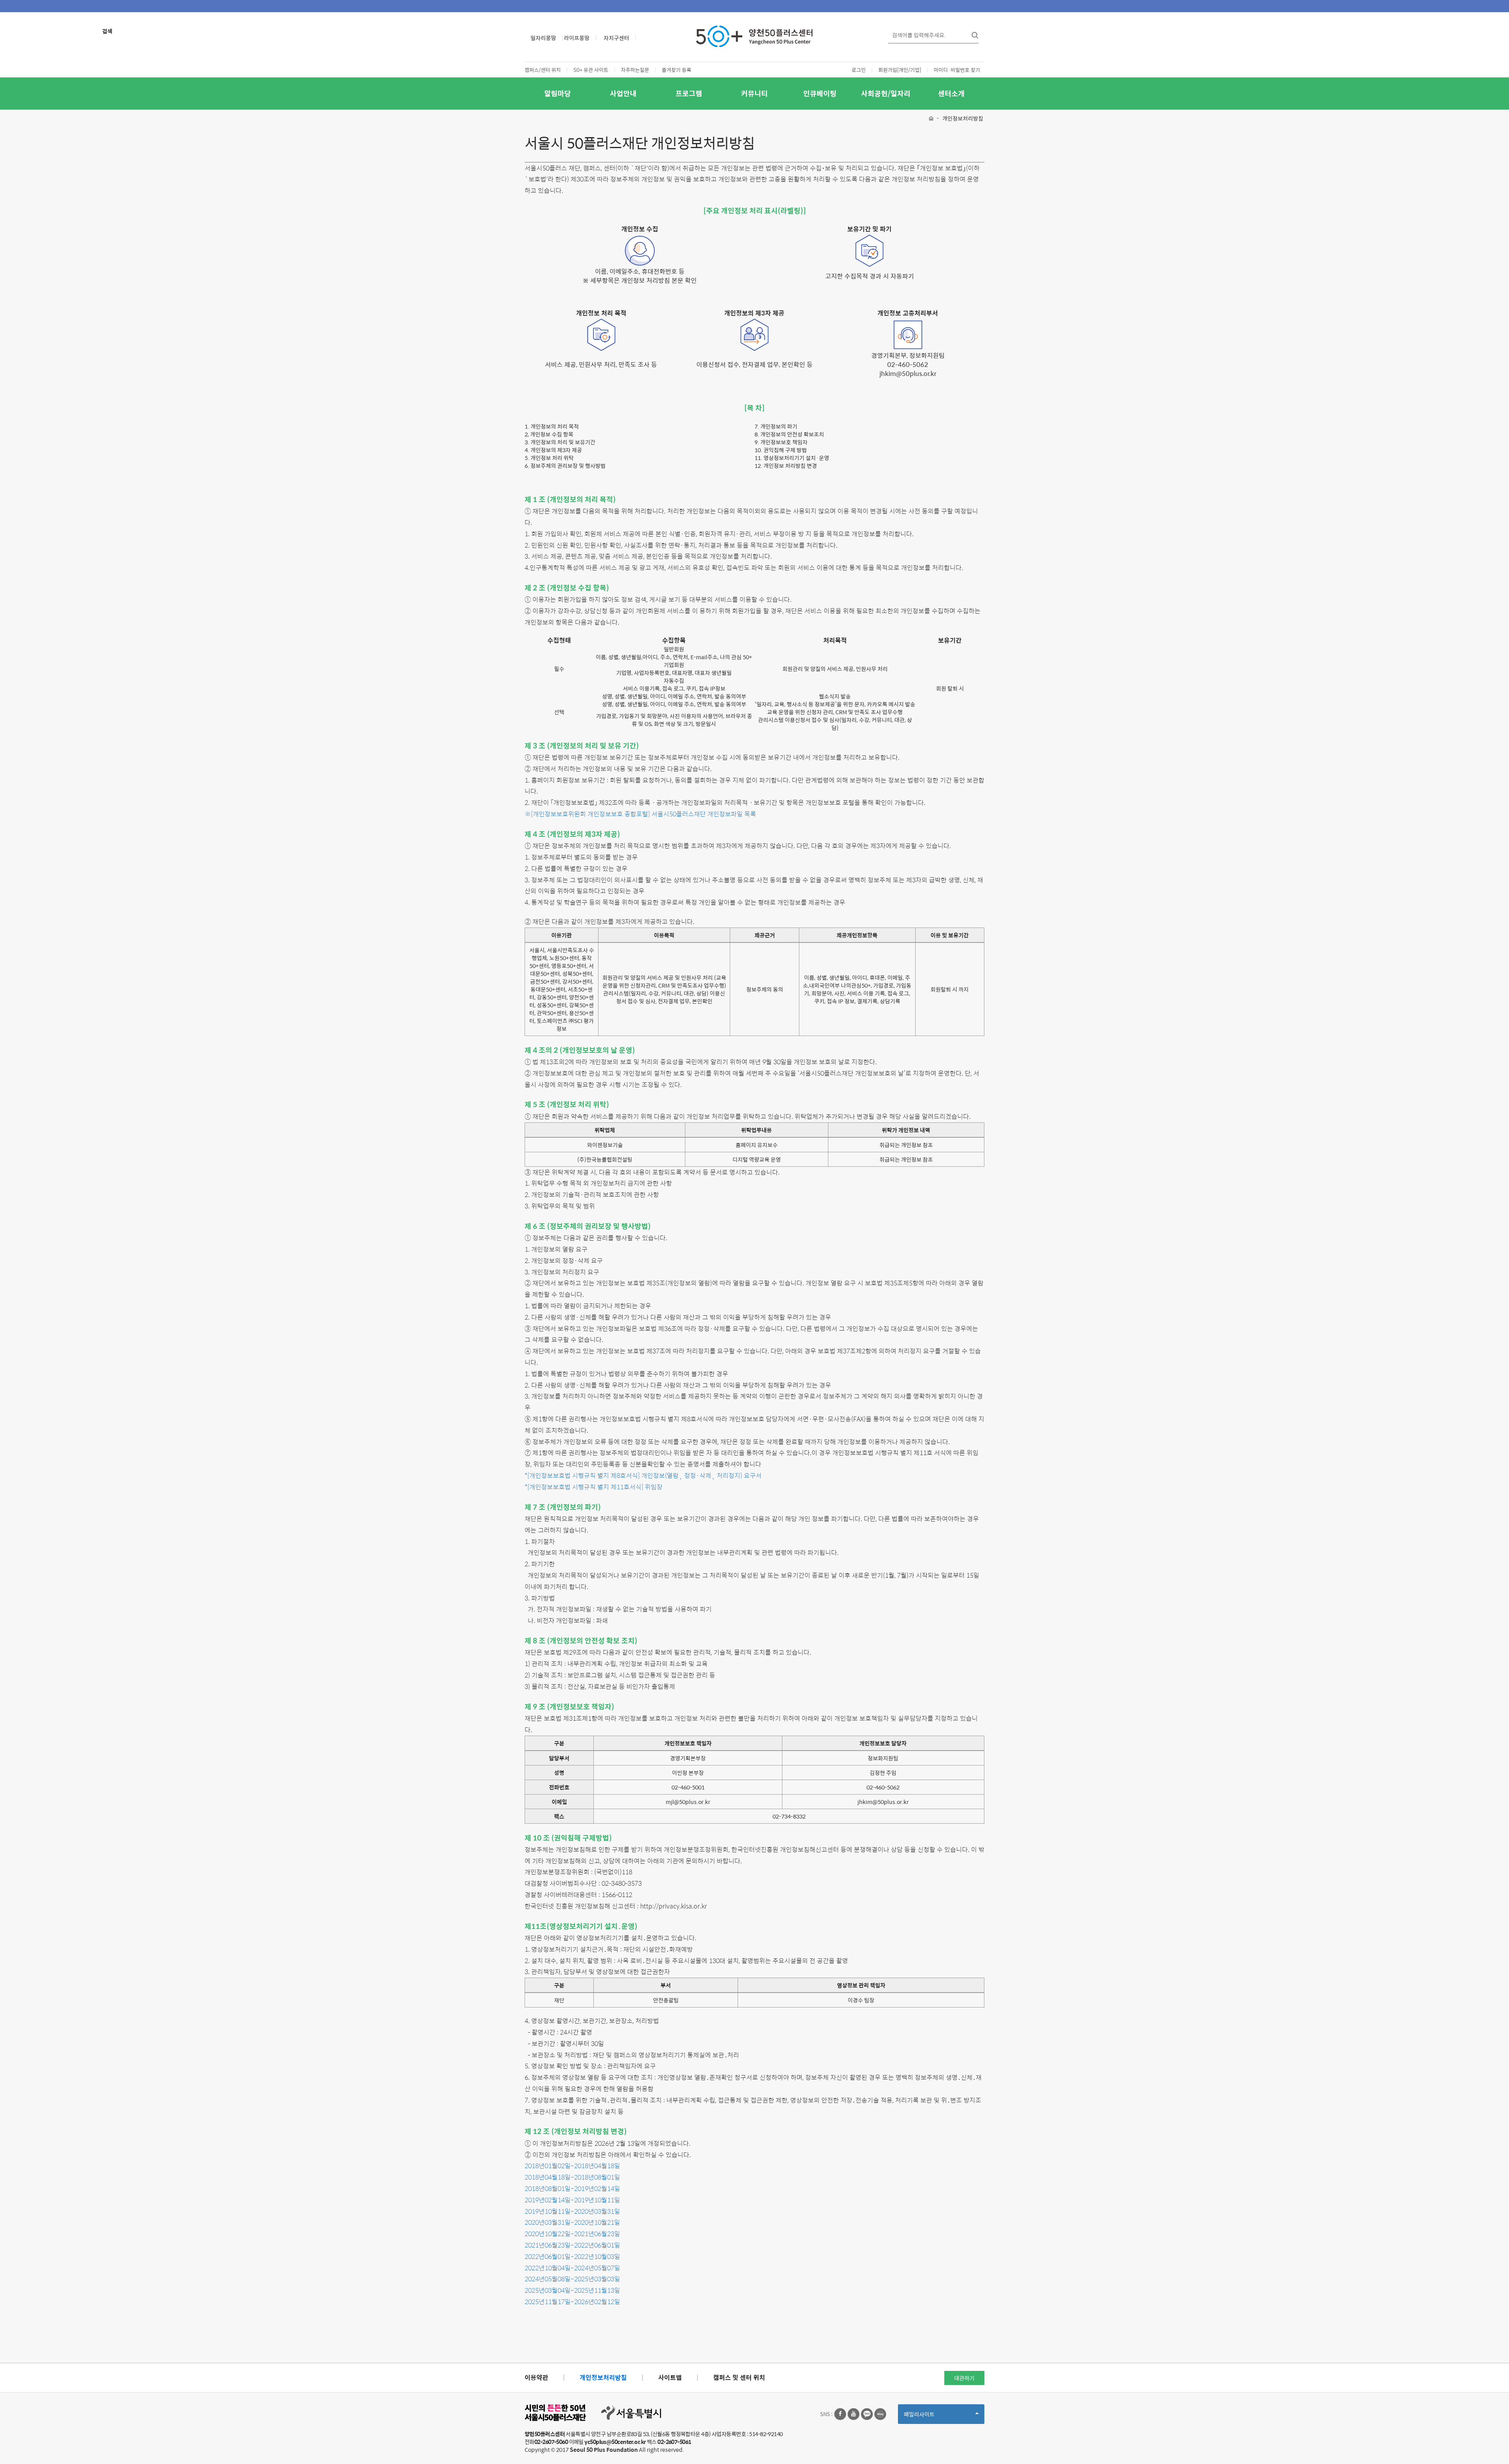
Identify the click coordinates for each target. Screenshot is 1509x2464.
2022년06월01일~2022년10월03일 (572, 2256)
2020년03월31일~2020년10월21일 (572, 2222)
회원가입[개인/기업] (900, 70)
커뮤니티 (754, 93)
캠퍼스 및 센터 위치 (739, 2377)
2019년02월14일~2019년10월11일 (572, 2200)
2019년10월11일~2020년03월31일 (572, 2211)
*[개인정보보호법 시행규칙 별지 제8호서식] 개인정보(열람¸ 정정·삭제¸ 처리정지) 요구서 (643, 1475)
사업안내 (623, 93)
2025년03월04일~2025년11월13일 (572, 2290)
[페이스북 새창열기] (840, 2414)
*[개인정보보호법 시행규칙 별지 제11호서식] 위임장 (594, 1487)
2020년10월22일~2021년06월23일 (572, 2234)
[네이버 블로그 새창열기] (880, 2414)
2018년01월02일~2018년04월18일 (572, 2166)
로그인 (859, 70)
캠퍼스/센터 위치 (543, 70)
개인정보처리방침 (603, 2377)
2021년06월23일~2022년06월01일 (572, 2245)
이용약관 (536, 2377)
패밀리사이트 (933, 2417)
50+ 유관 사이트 (591, 70)
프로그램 (689, 93)
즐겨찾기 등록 (676, 70)
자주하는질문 (635, 70)
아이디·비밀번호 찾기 (957, 70)
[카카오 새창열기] (867, 2414)
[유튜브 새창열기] (854, 2414)
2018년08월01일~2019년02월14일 (572, 2188)
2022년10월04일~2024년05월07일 (572, 2268)
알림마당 (558, 93)
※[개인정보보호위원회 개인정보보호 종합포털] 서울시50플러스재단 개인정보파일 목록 (640, 814)
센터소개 (951, 93)
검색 (107, 31)
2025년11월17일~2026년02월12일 (572, 2302)
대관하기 (964, 2378)
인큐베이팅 (820, 93)
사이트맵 (670, 2377)
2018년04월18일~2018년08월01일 (572, 2177)
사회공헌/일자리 (886, 93)
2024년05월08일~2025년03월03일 (572, 2279)
